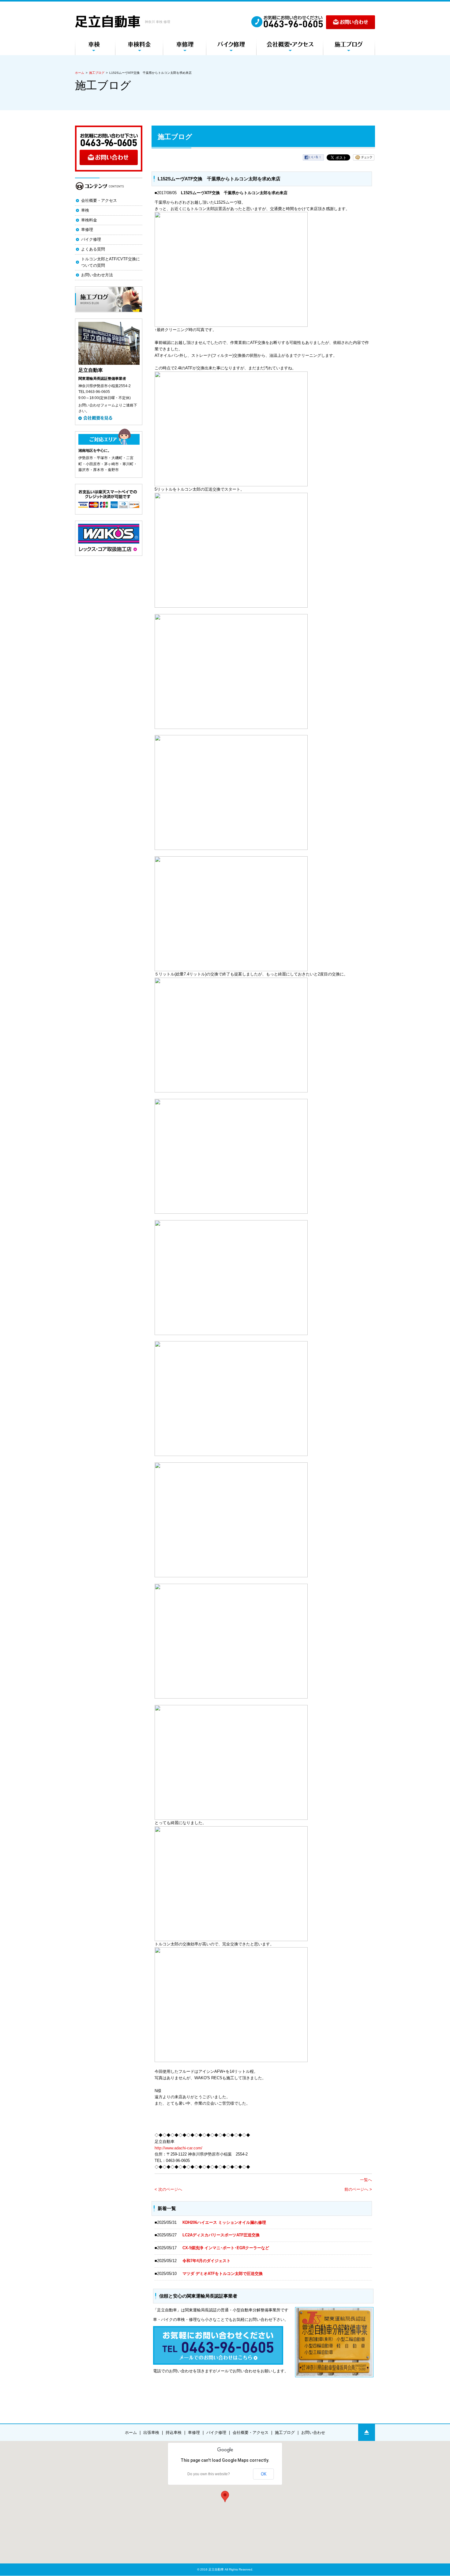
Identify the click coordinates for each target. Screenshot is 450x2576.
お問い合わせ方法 (97, 275)
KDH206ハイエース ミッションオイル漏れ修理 (224, 2222)
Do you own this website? (209, 2474)
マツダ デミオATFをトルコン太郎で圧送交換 (223, 2274)
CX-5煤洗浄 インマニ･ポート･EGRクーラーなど (226, 2248)
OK (264, 2474)
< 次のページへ (168, 2189)
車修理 (87, 230)
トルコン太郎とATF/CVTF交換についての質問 (111, 262)
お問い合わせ (313, 2433)
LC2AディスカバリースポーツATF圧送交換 (221, 2235)
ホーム (80, 73)
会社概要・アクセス (99, 200)
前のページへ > (358, 2189)
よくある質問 (93, 249)
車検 (85, 210)
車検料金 (89, 220)
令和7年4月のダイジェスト (208, 2261)
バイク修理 (91, 239)
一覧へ (366, 2180)
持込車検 (174, 2433)
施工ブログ (97, 73)
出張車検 (151, 2433)
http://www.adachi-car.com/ (178, 2148)
